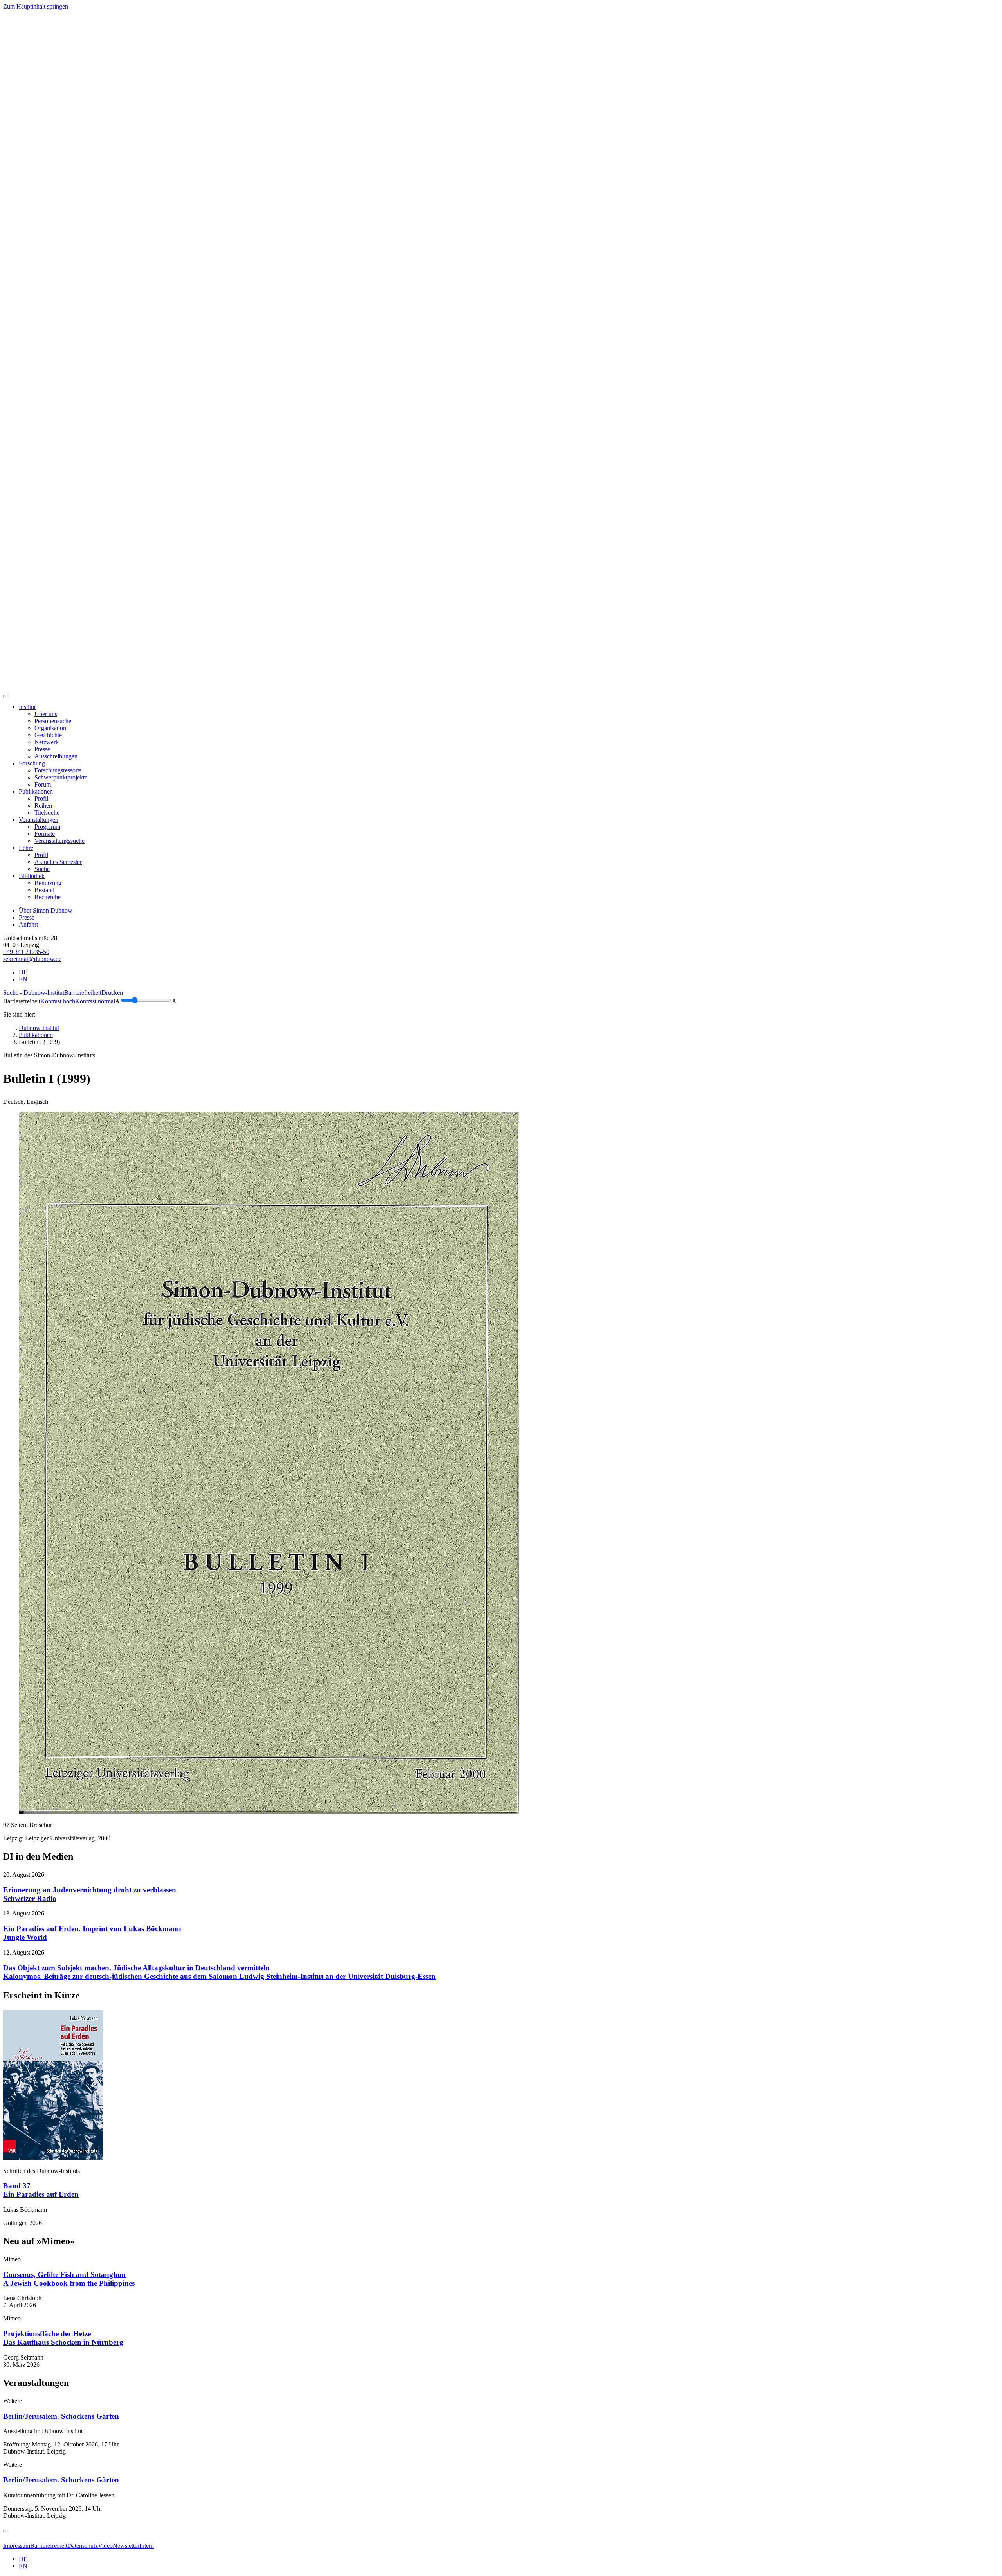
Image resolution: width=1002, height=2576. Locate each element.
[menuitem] (46, 714)
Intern (147, 2546)
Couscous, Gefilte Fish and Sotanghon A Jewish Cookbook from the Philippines (69, 2279)
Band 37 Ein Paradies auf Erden (41, 2190)
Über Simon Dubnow (46, 910)
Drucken (112, 993)
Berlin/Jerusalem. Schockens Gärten (61, 2416)
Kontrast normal (95, 1001)
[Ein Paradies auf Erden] (53, 2157)
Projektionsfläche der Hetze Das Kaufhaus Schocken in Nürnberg (63, 2338)
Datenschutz (83, 2546)
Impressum (17, 2546)
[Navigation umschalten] (6, 696)
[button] (27, 707)
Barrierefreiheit (83, 993)
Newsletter (126, 2546)
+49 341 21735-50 (26, 952)
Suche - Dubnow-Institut (34, 993)
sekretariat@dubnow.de (32, 959)
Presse (27, 917)
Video (105, 2546)
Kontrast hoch (58, 1001)
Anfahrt (28, 924)
